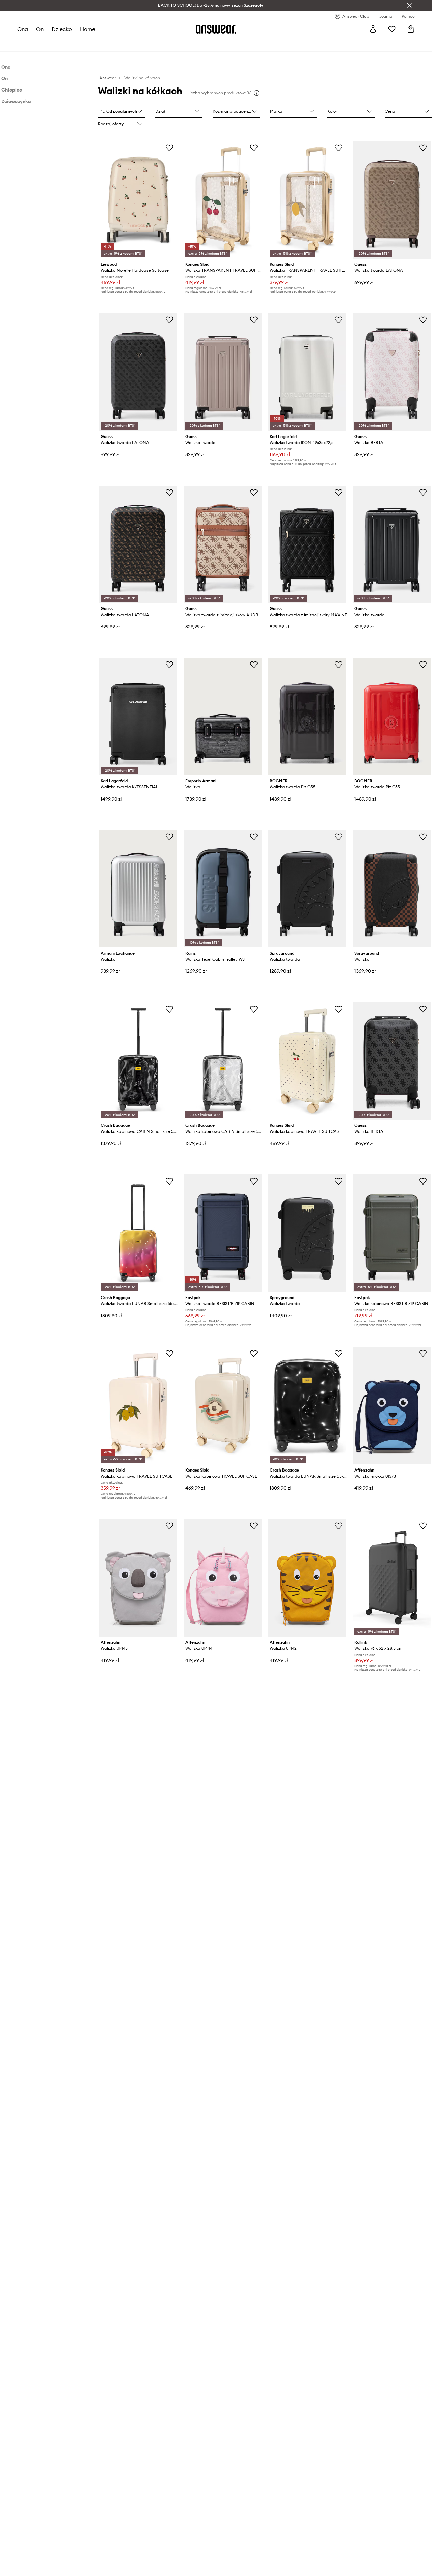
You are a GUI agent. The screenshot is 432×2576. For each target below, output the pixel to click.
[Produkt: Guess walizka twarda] (223, 372)
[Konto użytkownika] (373, 29)
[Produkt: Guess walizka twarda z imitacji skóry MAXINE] (307, 544)
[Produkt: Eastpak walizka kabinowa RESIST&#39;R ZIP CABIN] (392, 1233)
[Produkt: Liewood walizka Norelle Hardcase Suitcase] (138, 200)
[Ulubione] (392, 29)
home (88, 29)
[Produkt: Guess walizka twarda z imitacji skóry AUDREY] (223, 544)
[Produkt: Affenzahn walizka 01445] (138, 1578)
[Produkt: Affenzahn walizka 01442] (307, 1578)
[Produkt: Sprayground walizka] (392, 889)
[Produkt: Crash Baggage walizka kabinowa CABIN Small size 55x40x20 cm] (138, 1061)
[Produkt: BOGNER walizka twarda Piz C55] (307, 717)
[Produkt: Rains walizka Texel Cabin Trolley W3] (223, 889)
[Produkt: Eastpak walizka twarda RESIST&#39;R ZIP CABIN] (223, 1233)
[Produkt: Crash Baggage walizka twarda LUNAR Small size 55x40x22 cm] (138, 1233)
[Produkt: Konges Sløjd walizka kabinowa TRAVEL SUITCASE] (307, 1061)
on (40, 29)
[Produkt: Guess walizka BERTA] (392, 372)
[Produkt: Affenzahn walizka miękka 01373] (392, 1406)
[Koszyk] (411, 29)
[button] (122, 112)
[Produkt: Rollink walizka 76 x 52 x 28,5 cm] (392, 1578)
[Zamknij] (409, 5)
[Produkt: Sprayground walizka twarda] (307, 889)
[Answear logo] (216, 29)
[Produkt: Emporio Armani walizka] (223, 717)
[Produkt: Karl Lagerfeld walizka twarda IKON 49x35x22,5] (307, 372)
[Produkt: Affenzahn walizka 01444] (223, 1578)
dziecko (62, 29)
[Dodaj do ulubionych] (169, 148)
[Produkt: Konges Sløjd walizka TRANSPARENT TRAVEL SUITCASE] (223, 200)
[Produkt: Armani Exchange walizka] (138, 889)
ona (23, 29)
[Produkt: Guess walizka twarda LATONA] (392, 200)
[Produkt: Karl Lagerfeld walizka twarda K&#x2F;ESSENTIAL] (138, 717)
